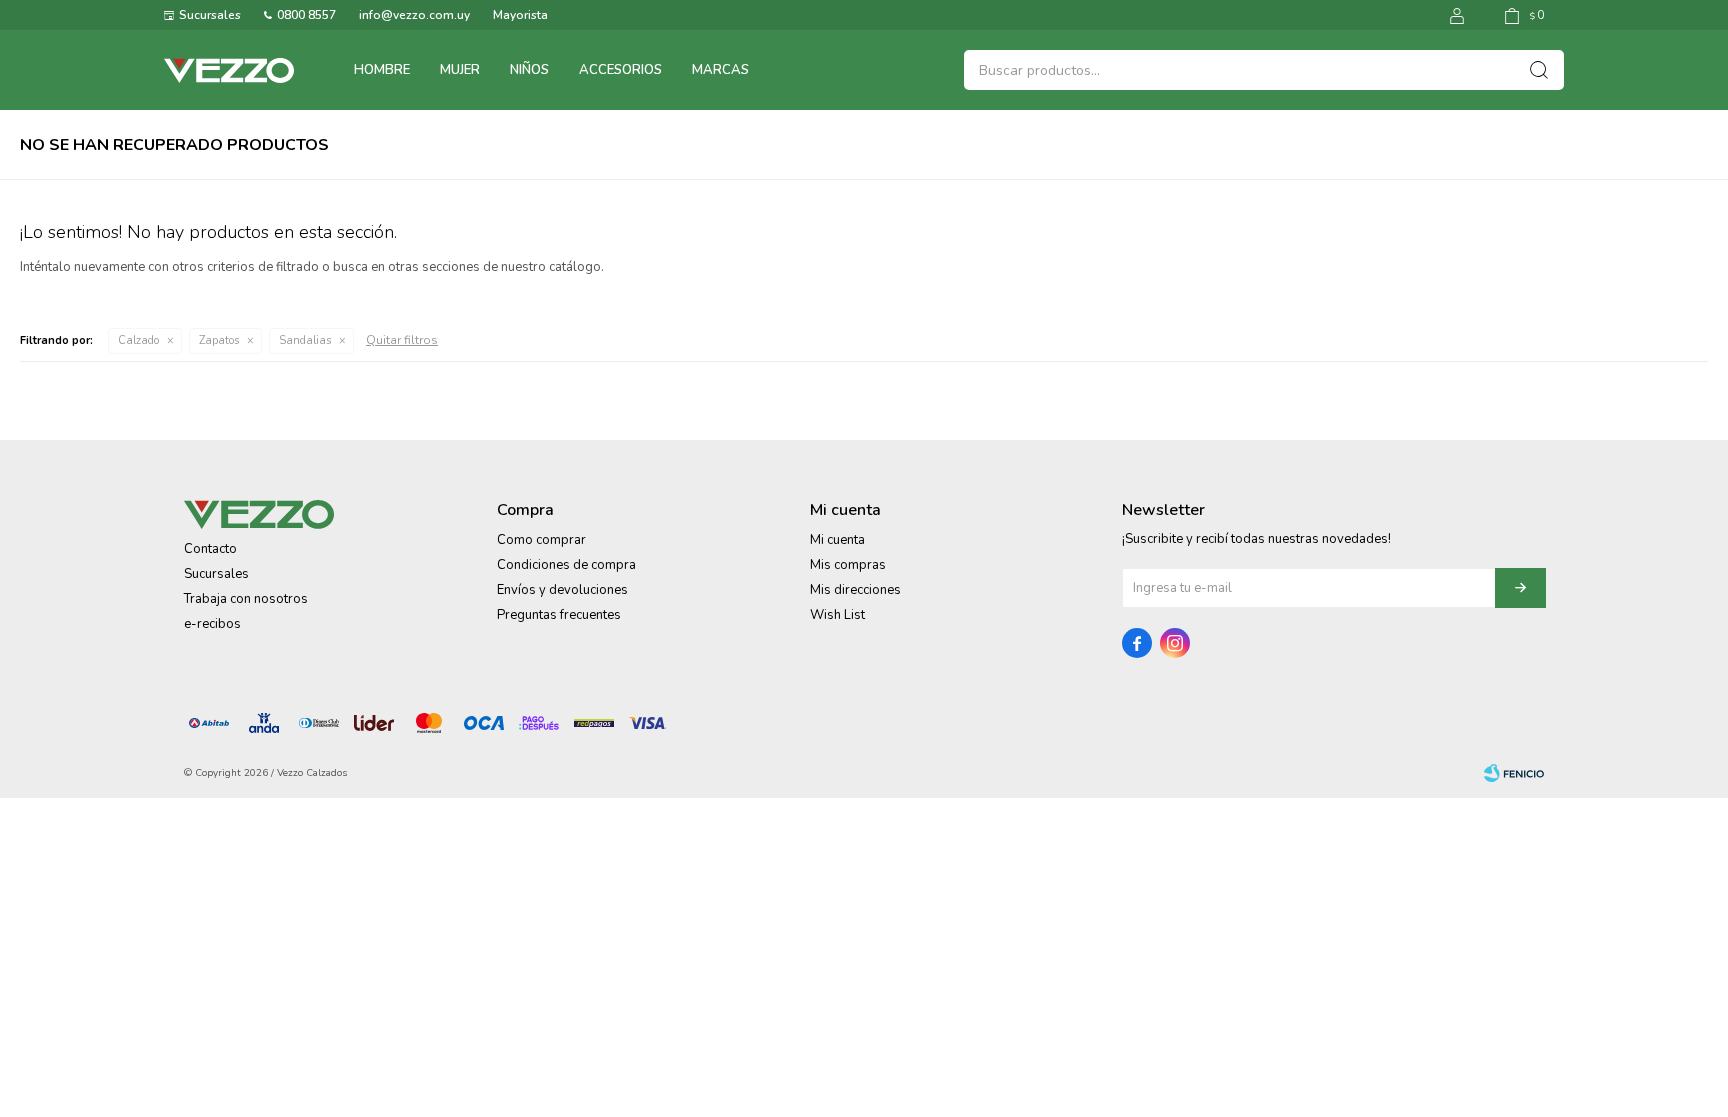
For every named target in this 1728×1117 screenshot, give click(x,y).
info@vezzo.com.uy (414, 15)
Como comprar (541, 540)
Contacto (210, 549)
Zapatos (219, 340)
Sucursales (210, 15)
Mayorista (520, 15)
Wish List (837, 615)
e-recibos (212, 624)
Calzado (138, 340)
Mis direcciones (855, 590)
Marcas (720, 70)
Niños (529, 70)
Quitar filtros (402, 340)
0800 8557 (306, 15)
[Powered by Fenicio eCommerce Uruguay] (1514, 773)
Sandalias (305, 340)
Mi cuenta (837, 540)
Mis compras (848, 565)
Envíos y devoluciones (562, 590)
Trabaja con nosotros (246, 599)
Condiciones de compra (566, 565)
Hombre (382, 70)
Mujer (460, 70)
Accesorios (620, 70)
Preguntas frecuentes (559, 615)
